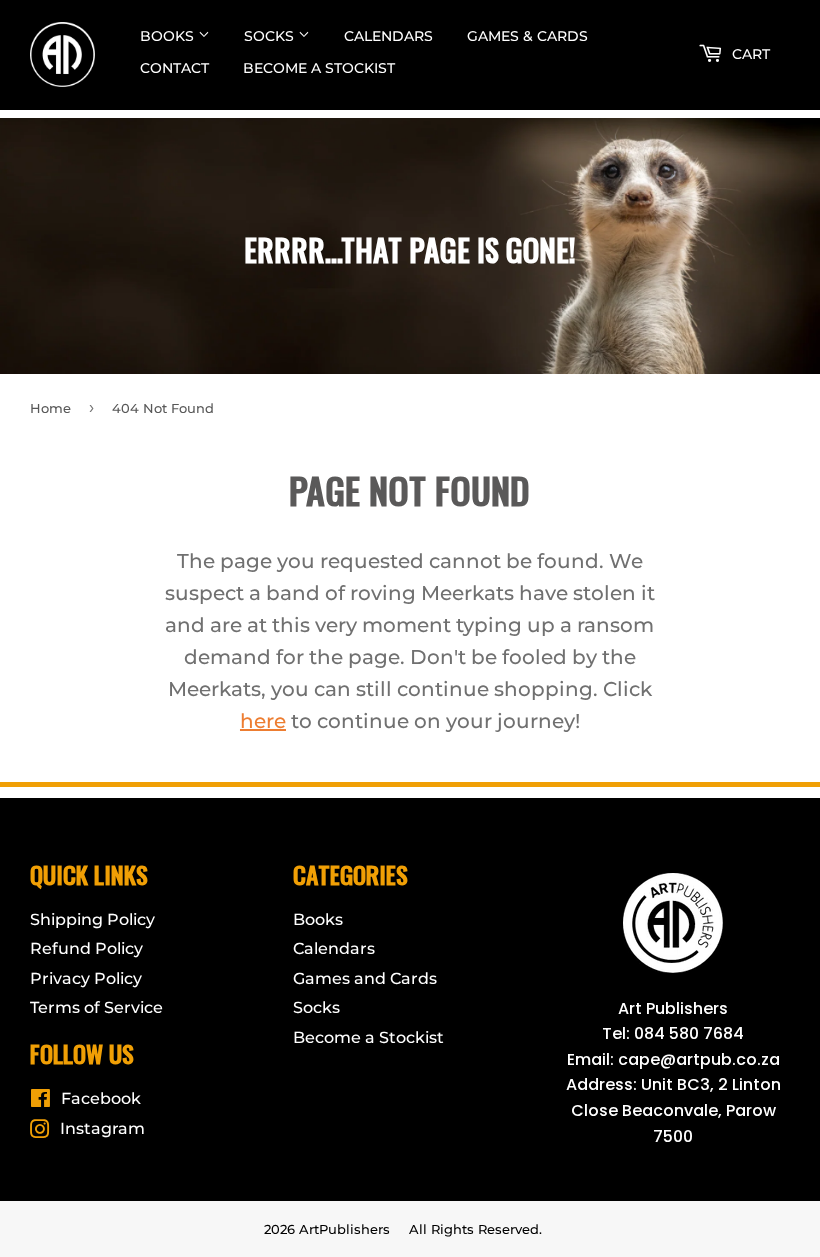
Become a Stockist (319, 68)
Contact (174, 68)
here (263, 721)
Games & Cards (527, 36)
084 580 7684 (689, 1033)
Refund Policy (86, 948)
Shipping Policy (92, 919)
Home (50, 408)
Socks (271, 36)
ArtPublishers (344, 1229)
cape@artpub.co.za (699, 1059)
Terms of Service (96, 1007)
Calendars (388, 36)
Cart (749, 54)
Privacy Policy (86, 978)
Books (169, 36)
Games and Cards (365, 978)
